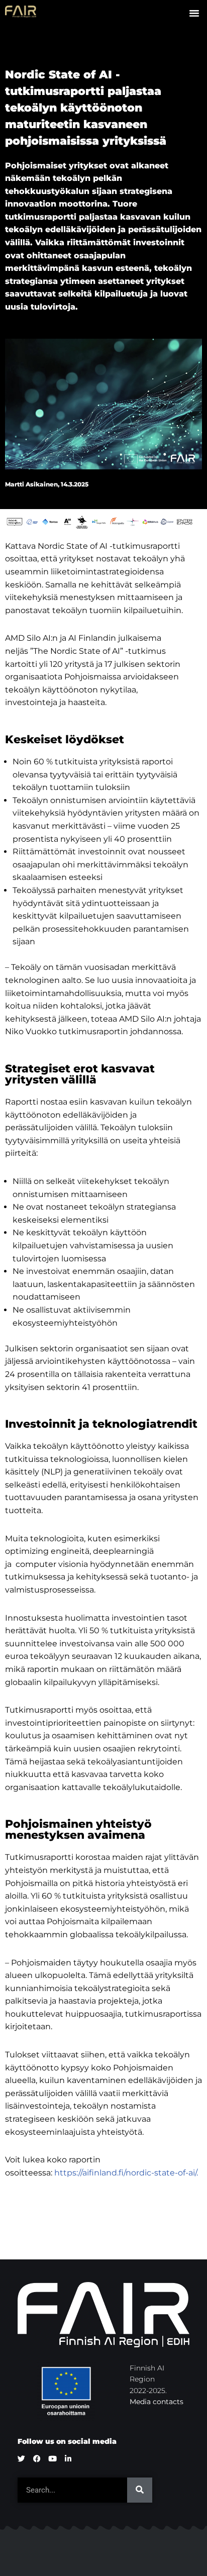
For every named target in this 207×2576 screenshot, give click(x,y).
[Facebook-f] (37, 2459)
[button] (194, 13)
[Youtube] (53, 2459)
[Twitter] (21, 2459)
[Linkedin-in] (68, 2459)
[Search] (140, 2490)
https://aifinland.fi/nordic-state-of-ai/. (127, 2173)
